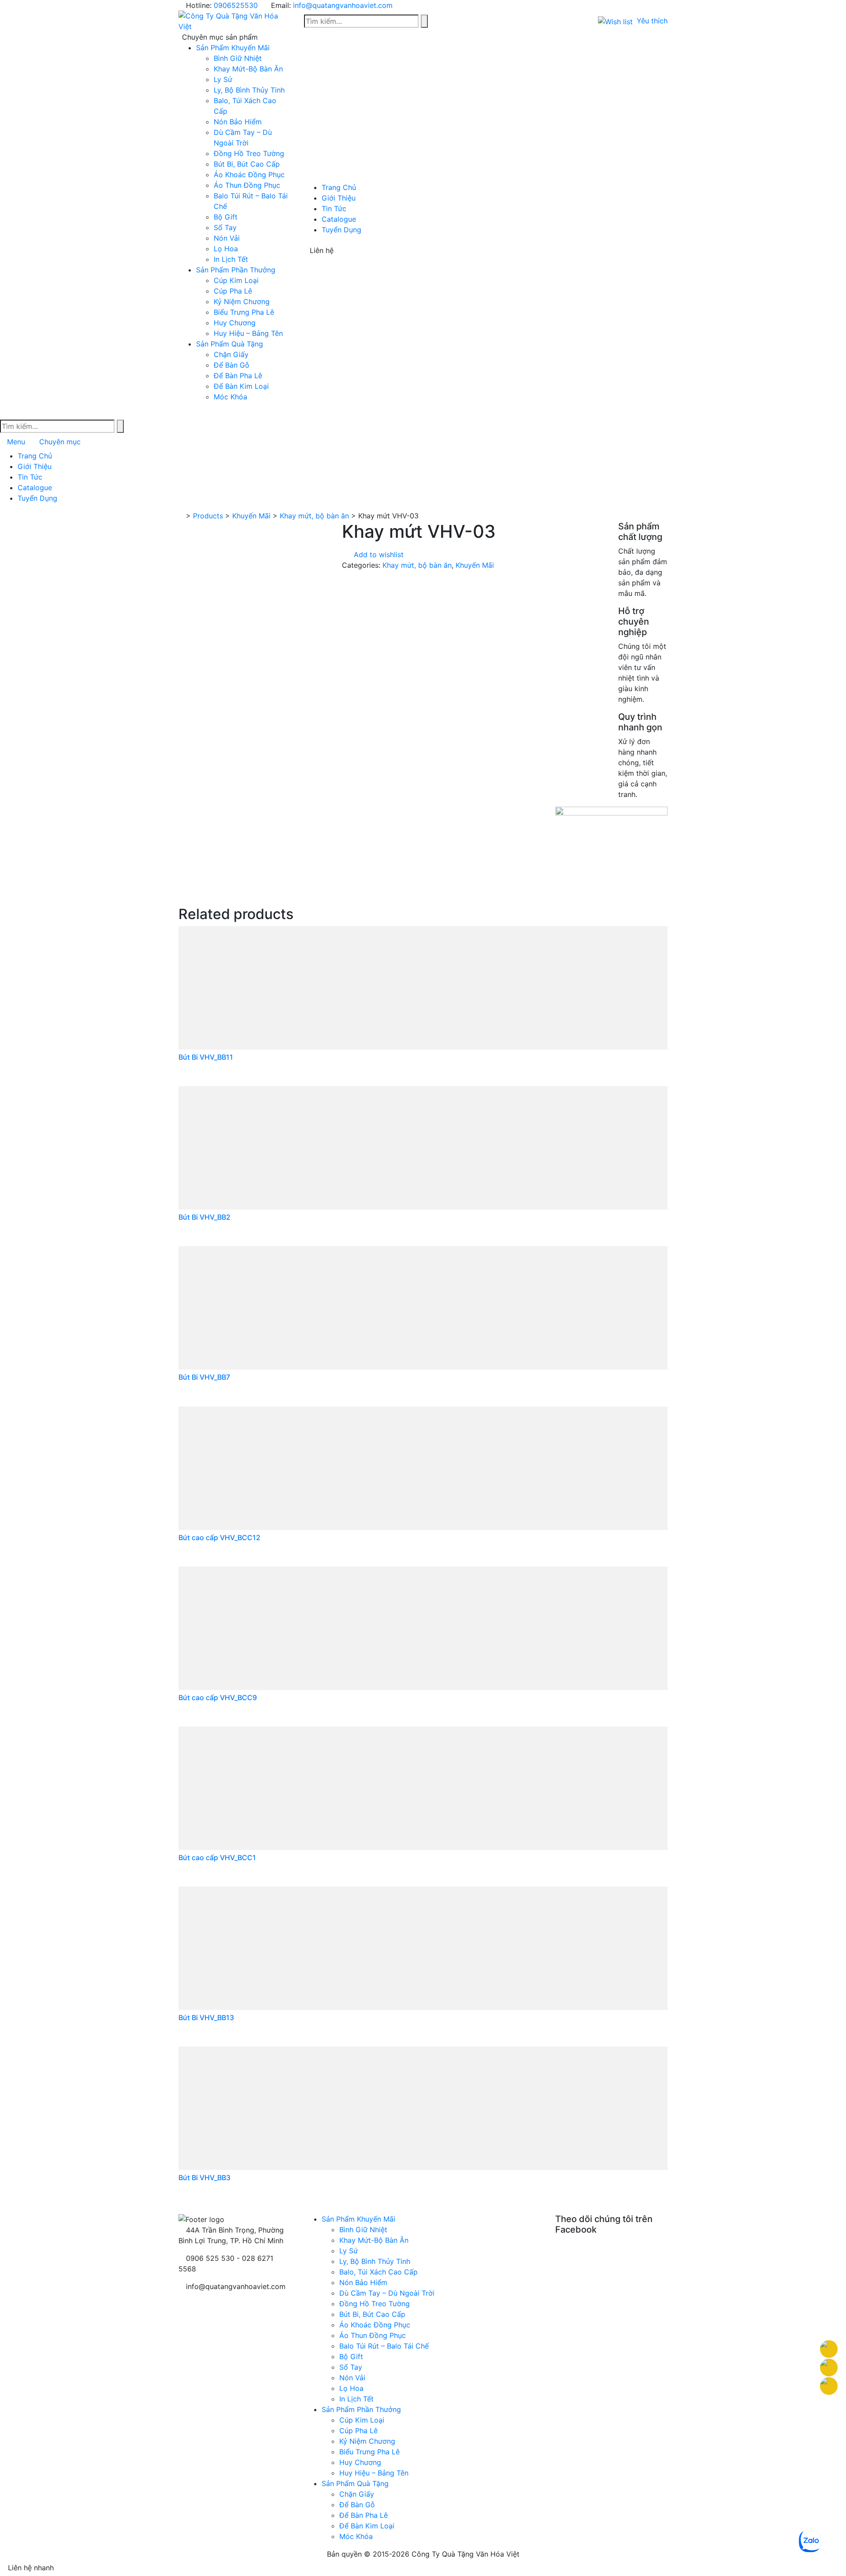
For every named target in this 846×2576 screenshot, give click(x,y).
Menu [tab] (16, 442)
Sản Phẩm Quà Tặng (230, 344)
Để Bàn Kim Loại (241, 386)
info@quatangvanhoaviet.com (343, 5)
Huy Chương (235, 323)
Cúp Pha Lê (233, 291)
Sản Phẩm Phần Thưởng (236, 270)
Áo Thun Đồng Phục (247, 185)
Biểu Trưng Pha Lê (244, 312)
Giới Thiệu (339, 198)
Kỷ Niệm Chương (242, 302)
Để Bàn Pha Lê (238, 376)
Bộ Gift (226, 217)
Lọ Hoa (226, 249)
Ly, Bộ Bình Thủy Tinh (249, 90)
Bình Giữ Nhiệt (238, 58)
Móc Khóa (230, 397)
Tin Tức (334, 208)
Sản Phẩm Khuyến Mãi (233, 48)
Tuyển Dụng (341, 230)
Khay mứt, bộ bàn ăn (417, 565)
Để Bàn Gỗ (232, 365)
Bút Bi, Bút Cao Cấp (247, 164)
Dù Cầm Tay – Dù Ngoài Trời (387, 2293)
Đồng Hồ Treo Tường (249, 153)
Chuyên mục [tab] (60, 442)
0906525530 (236, 5)
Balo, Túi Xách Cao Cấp (378, 2272)
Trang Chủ (339, 187)
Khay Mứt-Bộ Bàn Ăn (248, 69)
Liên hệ (322, 250)
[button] (633, 21)
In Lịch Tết (231, 259)
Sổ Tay (225, 227)
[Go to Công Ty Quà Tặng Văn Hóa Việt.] (181, 516)
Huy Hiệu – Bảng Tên (248, 333)
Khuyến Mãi (475, 565)
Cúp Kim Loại (236, 280)
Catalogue (339, 219)
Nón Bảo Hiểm (238, 122)
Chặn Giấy (231, 354)
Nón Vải (227, 238)
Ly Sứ (223, 79)
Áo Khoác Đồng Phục (249, 175)
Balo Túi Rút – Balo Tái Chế (384, 2346)
